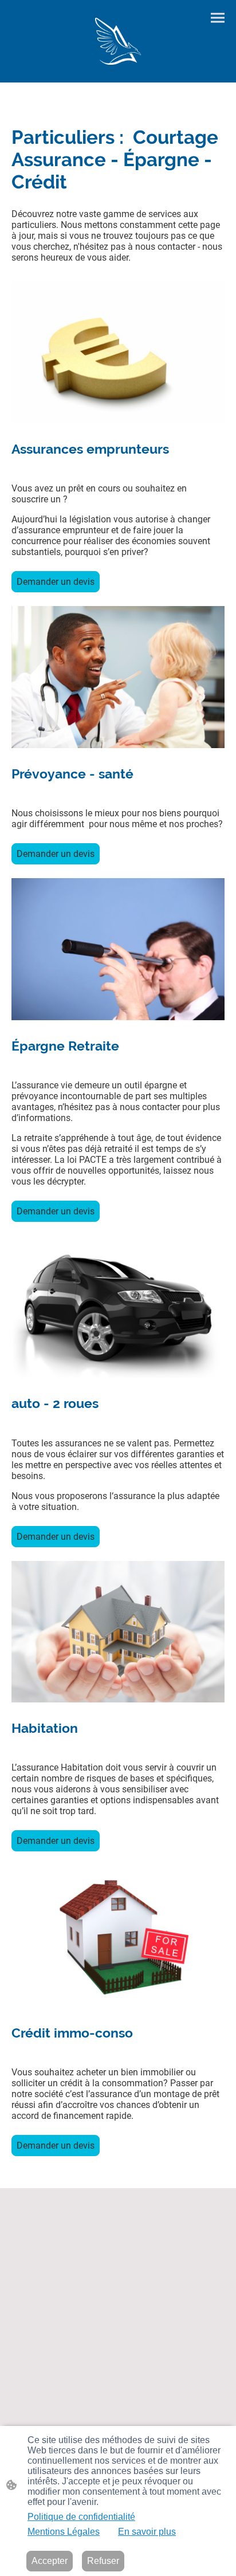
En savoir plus (147, 2532)
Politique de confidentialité (81, 2517)
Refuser (103, 2561)
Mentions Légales (64, 2532)
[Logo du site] (118, 41)
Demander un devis (56, 582)
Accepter (50, 2561)
